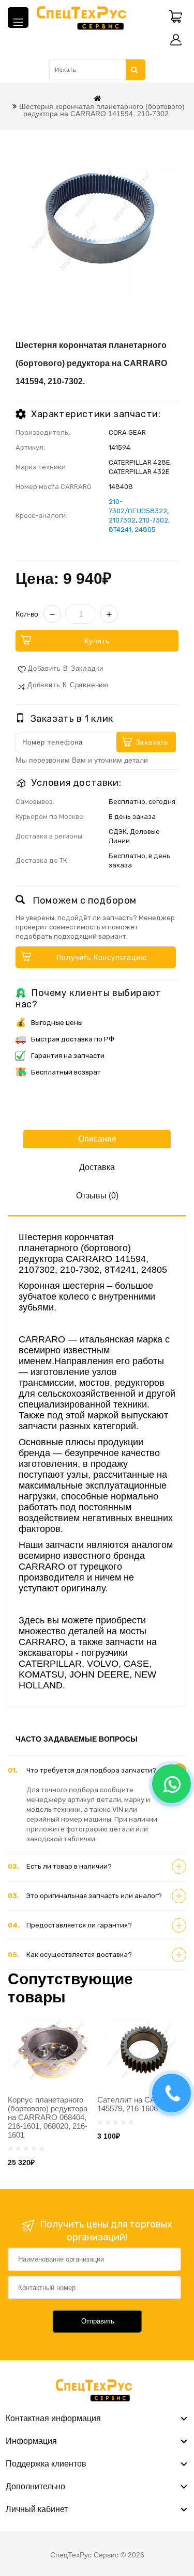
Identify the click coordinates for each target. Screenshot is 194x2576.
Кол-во (27, 614)
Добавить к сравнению (68, 685)
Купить (97, 641)
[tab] (97, 1771)
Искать (135, 70)
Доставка (97, 1167)
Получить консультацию (102, 957)
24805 (145, 530)
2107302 (122, 520)
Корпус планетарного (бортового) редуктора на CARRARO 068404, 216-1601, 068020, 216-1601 (48, 2117)
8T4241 (120, 530)
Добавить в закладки (66, 668)
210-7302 (153, 520)
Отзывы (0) (97, 1196)
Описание (97, 1139)
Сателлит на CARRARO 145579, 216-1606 (140, 2104)
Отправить (98, 2321)
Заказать (152, 742)
